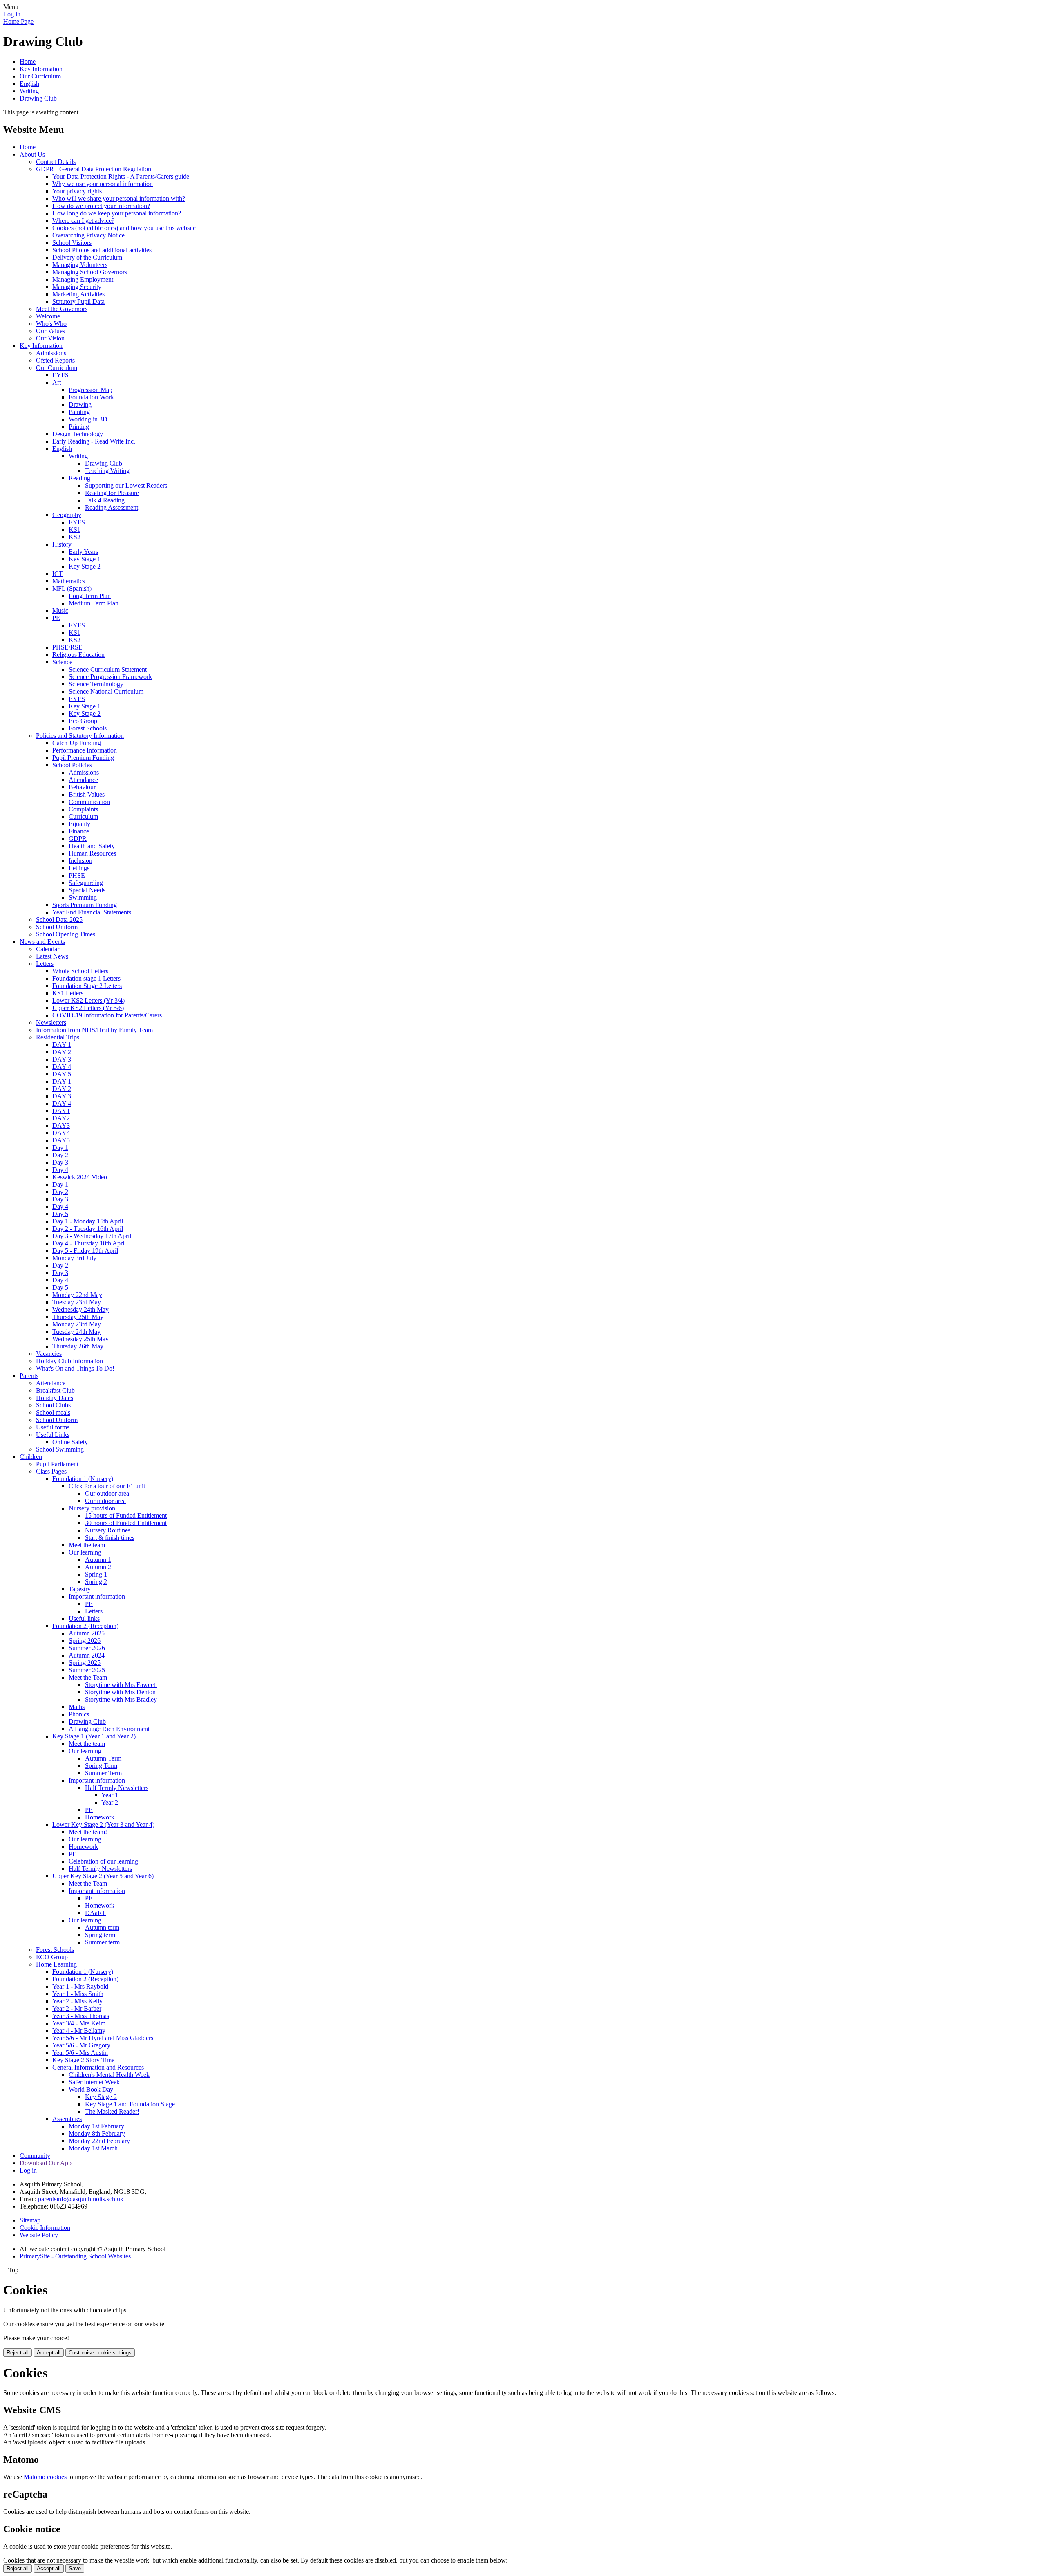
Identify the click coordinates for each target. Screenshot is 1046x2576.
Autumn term (102, 1928)
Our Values (50, 331)
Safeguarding (86, 883)
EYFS (60, 375)
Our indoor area (105, 1501)
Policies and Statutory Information (80, 736)
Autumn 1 (98, 1560)
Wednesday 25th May (80, 1339)
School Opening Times (66, 934)
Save (75, 2568)
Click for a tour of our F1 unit (107, 1486)
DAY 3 (62, 1059)
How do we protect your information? (101, 206)
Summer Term (103, 1773)
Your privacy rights (77, 191)
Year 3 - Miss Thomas (81, 2016)
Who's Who (51, 324)
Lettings (79, 868)
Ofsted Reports (55, 360)
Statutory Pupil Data (78, 301)
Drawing (80, 404)
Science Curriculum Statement (108, 669)
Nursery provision (92, 1508)
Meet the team (87, 1545)
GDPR (78, 839)
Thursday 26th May (78, 1346)
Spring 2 (96, 1582)
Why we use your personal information (103, 184)
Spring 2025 (85, 1663)
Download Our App (46, 2163)
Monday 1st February (96, 2126)
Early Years (83, 552)
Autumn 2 (98, 1567)
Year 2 (110, 1802)
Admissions (51, 353)
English (29, 84)
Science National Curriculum (106, 691)
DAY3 (61, 1126)
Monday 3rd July (74, 1258)
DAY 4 (62, 1067)
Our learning (85, 1552)
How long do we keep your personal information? (117, 213)
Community (35, 2156)
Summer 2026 (87, 1648)
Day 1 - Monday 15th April (88, 1221)
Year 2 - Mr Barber (77, 2008)
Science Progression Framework (110, 677)
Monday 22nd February (99, 2141)
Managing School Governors (90, 272)
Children (31, 1457)
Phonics (79, 1714)
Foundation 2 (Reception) (85, 1626)
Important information (97, 1596)
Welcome (48, 316)
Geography (67, 515)
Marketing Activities (78, 294)
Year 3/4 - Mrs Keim (79, 2023)
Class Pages (51, 1471)
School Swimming (60, 1449)
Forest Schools (88, 728)
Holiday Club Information (69, 1361)
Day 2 (60, 1155)
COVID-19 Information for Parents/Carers (107, 1015)
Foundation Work (91, 397)
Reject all (18, 2353)
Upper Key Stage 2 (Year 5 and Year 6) (103, 1876)
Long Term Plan (90, 596)
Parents (29, 1376)
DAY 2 (62, 1052)
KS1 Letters (68, 993)
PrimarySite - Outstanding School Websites (75, 2256)
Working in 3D (88, 419)
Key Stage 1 (85, 559)
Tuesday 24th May (76, 1332)
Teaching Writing (107, 471)
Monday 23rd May (77, 1324)
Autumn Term (103, 1758)
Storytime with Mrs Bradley (121, 1699)
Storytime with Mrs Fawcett (121, 1685)
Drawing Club (38, 98)
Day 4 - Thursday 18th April (89, 1243)
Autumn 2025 (87, 1633)
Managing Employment (83, 279)
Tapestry (80, 1589)
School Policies (72, 765)
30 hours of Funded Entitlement (126, 1523)
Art (57, 382)
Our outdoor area (107, 1493)
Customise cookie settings (100, 2353)
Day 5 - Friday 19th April (85, 1251)
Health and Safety (92, 846)
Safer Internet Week (94, 2082)
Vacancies (49, 1354)
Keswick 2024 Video (80, 1177)
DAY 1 (62, 1045)
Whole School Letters (80, 971)
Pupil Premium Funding (83, 758)
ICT (58, 574)
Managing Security (77, 287)
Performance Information (85, 750)
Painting (79, 412)
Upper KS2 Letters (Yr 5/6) (88, 1008)
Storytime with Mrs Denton (120, 1692)
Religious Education (78, 655)
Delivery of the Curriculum (87, 257)
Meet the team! (88, 1832)
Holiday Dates (55, 1398)
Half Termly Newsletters (117, 1788)
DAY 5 (62, 1074)
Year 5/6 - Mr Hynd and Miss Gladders (103, 2038)
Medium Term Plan (94, 603)
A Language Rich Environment (109, 1729)
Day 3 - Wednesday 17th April (92, 1236)
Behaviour (82, 787)
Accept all (49, 2353)
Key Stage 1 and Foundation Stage (130, 2104)
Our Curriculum (40, 76)
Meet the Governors (62, 309)
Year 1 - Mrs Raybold (80, 1986)
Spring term (100, 1935)
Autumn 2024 (87, 1655)
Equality (79, 824)
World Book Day (91, 2089)
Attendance (83, 780)
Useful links (84, 1618)
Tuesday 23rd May (77, 1302)
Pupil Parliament (57, 1464)
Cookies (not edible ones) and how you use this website (124, 228)
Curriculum (83, 816)
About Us (32, 154)
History (62, 544)
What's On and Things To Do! (75, 1368)
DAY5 (61, 1140)
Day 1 (60, 1148)
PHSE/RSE (67, 647)
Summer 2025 (87, 1670)
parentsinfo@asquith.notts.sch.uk (81, 2199)
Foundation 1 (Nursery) (83, 1479)
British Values (87, 794)
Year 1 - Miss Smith (78, 1994)
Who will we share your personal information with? (119, 198)
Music (60, 610)
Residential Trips (58, 1037)
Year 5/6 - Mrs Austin (80, 2053)
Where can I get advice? (83, 221)
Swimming (83, 897)
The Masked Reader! (112, 2111)
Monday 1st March (93, 2148)
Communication (89, 802)
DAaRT (95, 1913)
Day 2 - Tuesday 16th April (88, 1229)
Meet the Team (88, 1677)
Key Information (41, 69)
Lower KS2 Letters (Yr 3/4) (88, 1000)
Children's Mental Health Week (109, 2075)
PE (56, 618)
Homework (100, 1817)
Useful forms (53, 1427)
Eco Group (83, 721)
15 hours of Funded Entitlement (126, 1515)
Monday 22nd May (77, 1295)
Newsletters (51, 1023)
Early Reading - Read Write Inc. (94, 441)
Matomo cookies (45, 2477)
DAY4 (61, 1133)
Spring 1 (96, 1574)
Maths (77, 1707)
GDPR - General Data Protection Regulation (94, 169)
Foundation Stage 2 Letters (87, 986)
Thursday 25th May (78, 1317)
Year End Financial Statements (92, 912)
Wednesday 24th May (80, 1309)
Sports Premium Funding (85, 905)
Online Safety (70, 1442)
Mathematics (69, 581)
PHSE (77, 875)
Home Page (18, 21)
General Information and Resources (98, 2067)
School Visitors (72, 243)
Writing (29, 91)
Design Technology (78, 434)
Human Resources (92, 853)
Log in (12, 14)
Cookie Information (45, 2228)
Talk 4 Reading (105, 500)
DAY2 (61, 1118)
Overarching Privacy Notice (88, 235)
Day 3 (60, 1162)
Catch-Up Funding (77, 743)
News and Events (42, 942)
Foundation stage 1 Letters (86, 978)
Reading (79, 478)
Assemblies (67, 2119)
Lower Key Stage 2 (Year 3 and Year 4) (103, 1824)
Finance (79, 831)
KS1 (75, 530)
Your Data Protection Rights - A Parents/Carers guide (121, 176)
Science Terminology (96, 684)
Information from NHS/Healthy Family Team (94, 1030)
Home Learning (56, 1964)
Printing (79, 427)
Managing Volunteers (80, 265)
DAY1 (61, 1111)
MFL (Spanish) (72, 588)
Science (62, 662)
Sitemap (30, 2220)
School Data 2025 (59, 920)
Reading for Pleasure (112, 493)
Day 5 (60, 1214)
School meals (53, 1412)
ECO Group (52, 1957)
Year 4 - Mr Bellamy (79, 2031)
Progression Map (91, 390)
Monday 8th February (97, 2134)
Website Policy (39, 2235)
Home (28, 62)
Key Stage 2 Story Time (83, 2060)
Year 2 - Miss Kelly (77, 2001)
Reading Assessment (112, 507)
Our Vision (50, 338)
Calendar (48, 949)
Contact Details (56, 162)
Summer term (102, 1942)
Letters (45, 964)
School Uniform (57, 927)
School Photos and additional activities (102, 250)
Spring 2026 (85, 1641)
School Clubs (53, 1405)
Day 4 (60, 1170)
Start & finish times (110, 1538)
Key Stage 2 (85, 566)
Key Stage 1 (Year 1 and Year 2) (94, 1736)
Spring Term (101, 1766)
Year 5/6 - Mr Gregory (81, 2045)
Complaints (83, 809)
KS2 (75, 537)
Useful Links (53, 1435)
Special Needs (87, 890)
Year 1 (110, 1795)
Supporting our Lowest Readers (126, 485)
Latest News (52, 956)
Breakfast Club (55, 1390)
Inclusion (80, 861)
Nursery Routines (108, 1530)
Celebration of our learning (103, 1861)
